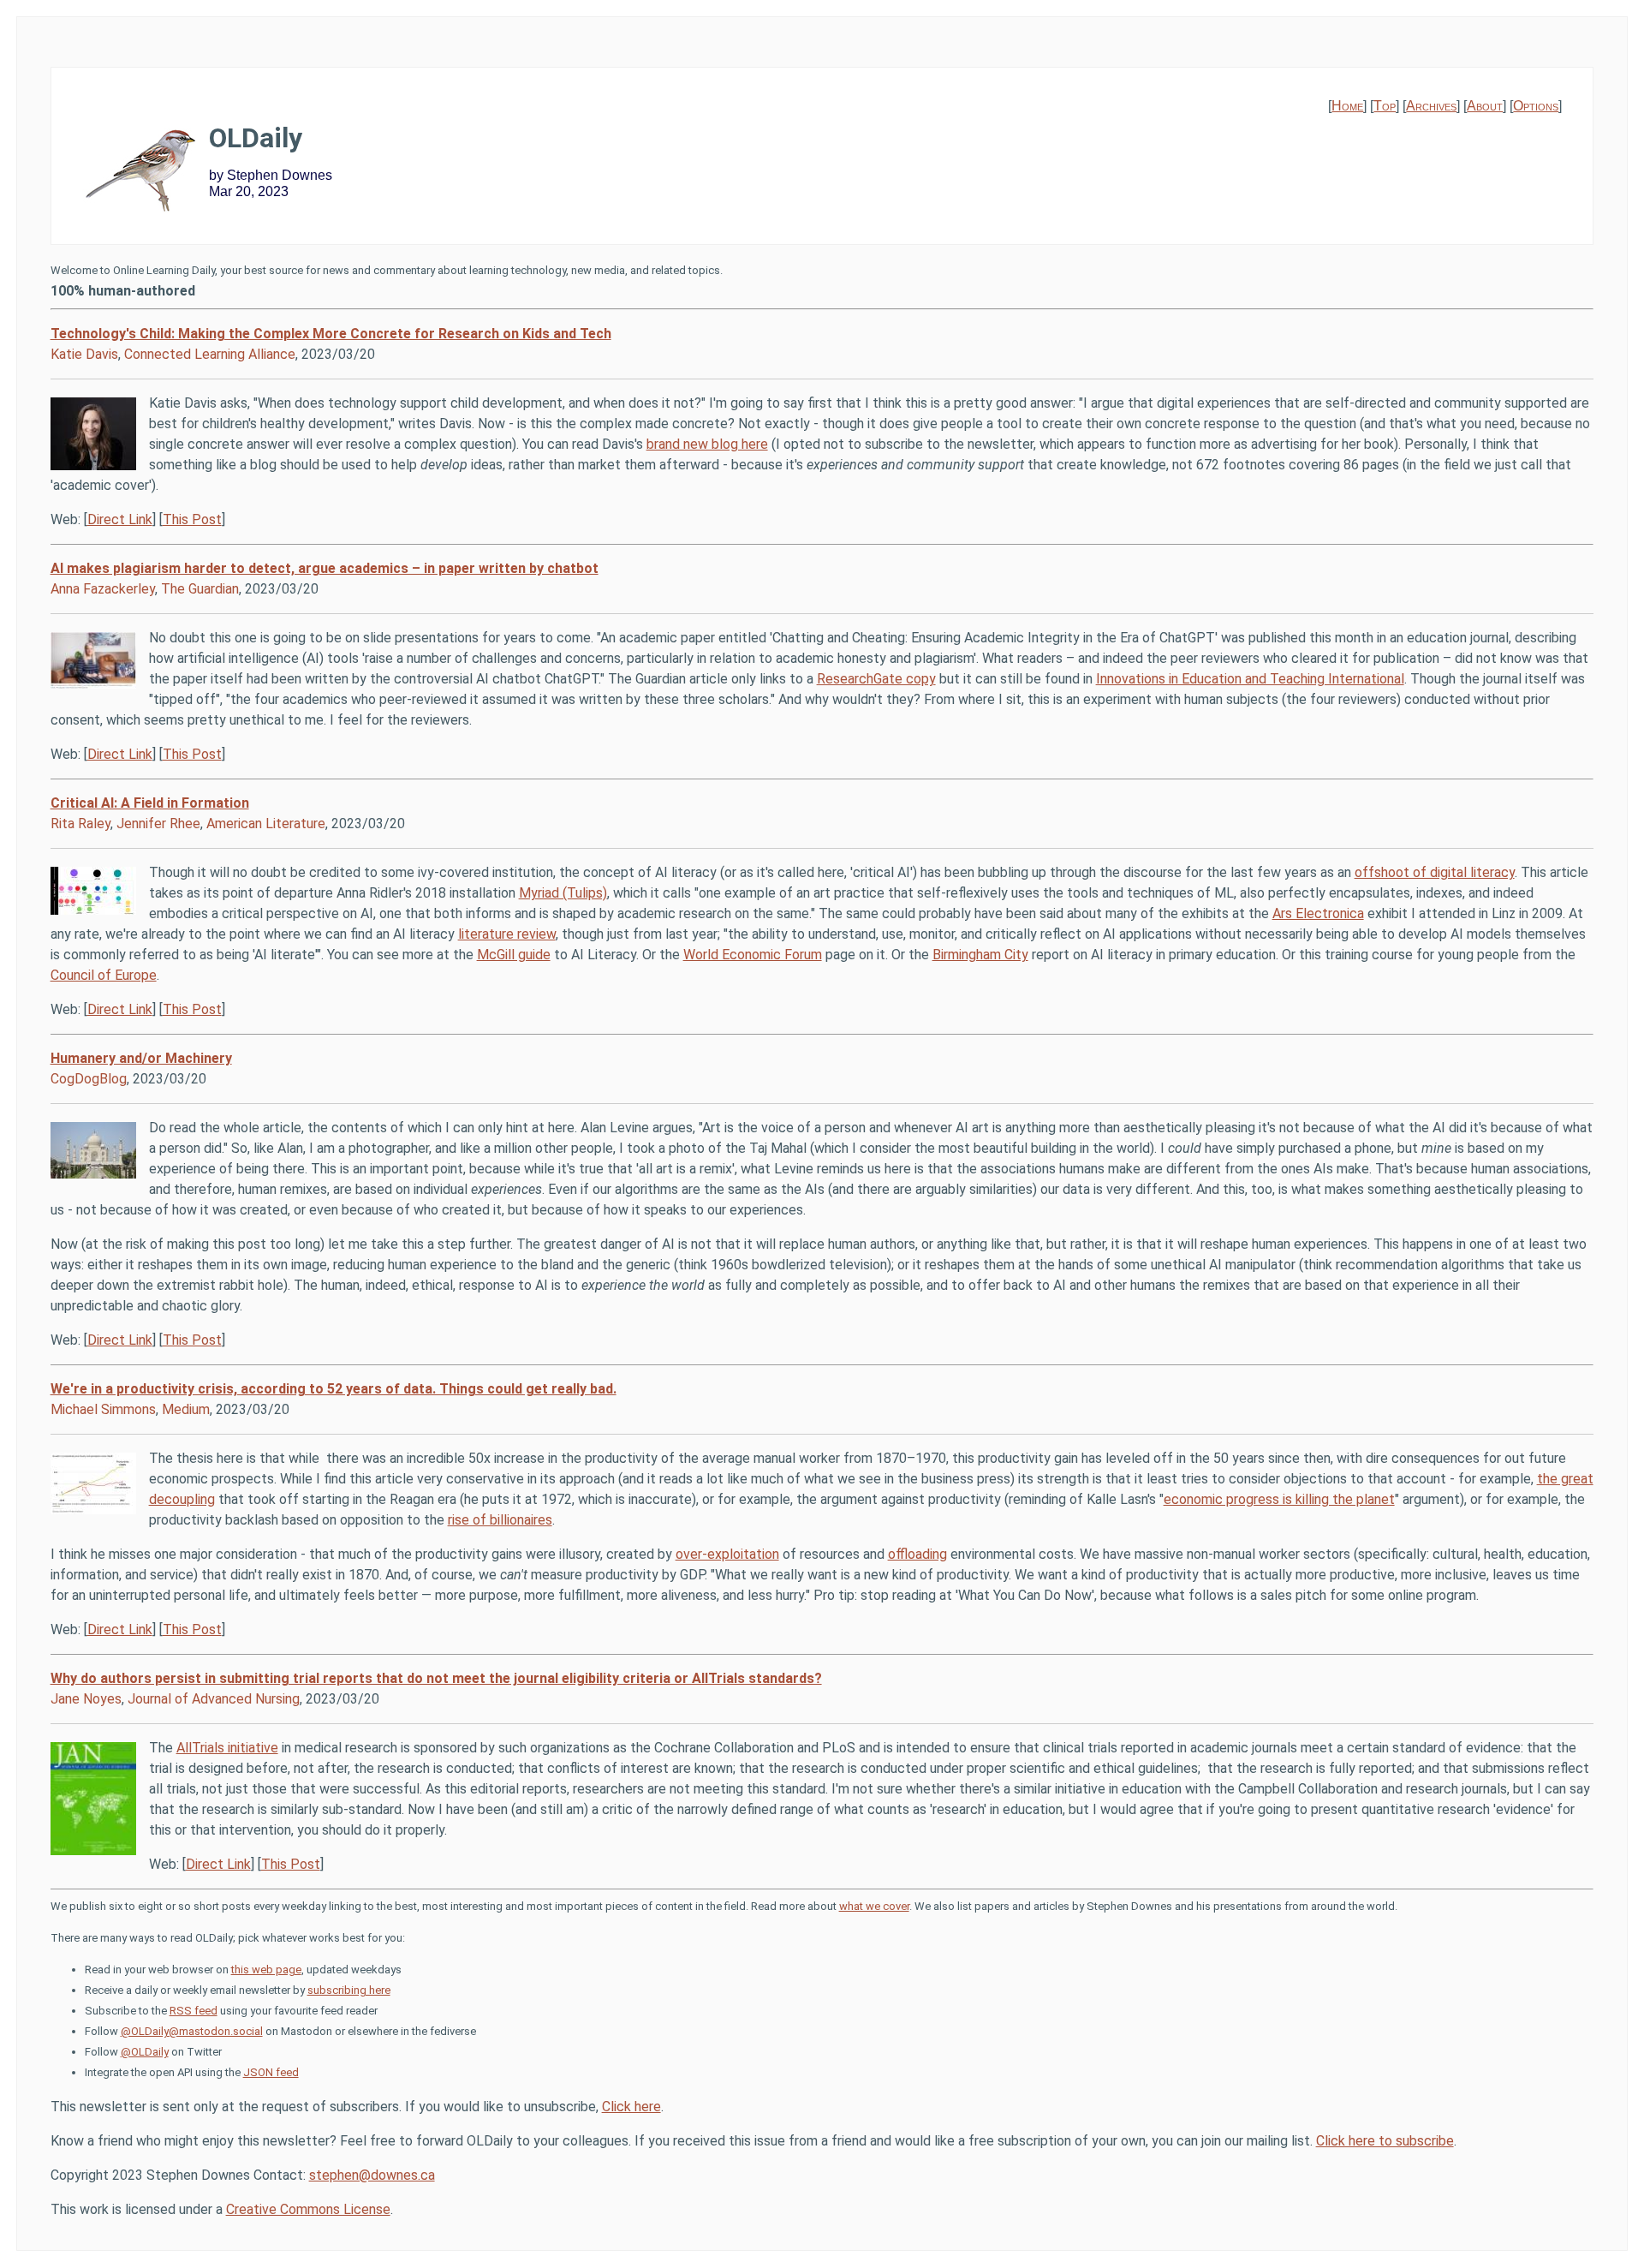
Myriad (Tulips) (563, 893)
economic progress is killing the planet (1279, 1499)
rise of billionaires (500, 1520)
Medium (186, 1409)
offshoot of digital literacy (1435, 872)
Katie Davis (84, 354)
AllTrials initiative (227, 1748)
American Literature (266, 824)
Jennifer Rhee (158, 824)
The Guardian (200, 589)
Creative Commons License (308, 2209)
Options (1536, 106)
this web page (266, 1970)
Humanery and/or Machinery (141, 1058)
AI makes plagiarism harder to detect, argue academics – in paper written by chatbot (325, 568)
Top (1385, 106)
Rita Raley (80, 824)
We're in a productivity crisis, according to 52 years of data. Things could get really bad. (334, 1389)
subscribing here (349, 1990)
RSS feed (194, 2011)
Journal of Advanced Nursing (214, 1699)
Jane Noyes (86, 1699)
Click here (631, 2107)
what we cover (874, 1906)
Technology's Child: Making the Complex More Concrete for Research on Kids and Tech (331, 334)
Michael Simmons (103, 1409)
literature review (507, 934)
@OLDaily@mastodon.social (192, 2031)
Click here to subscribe (1385, 2141)
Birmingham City (980, 955)
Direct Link (120, 519)
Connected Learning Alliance (210, 354)
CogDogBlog (89, 1079)
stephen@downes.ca (372, 2175)
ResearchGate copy (876, 679)
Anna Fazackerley (103, 589)
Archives (1431, 106)
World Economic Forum (753, 955)
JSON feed (271, 2072)
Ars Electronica (1318, 913)
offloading (917, 1554)
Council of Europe (104, 975)
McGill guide (514, 955)
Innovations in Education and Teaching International (1250, 679)
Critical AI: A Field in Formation (150, 803)
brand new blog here (707, 444)
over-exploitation (727, 1554)
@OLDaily (145, 2052)
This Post (192, 519)
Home (1347, 106)
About (1485, 106)
